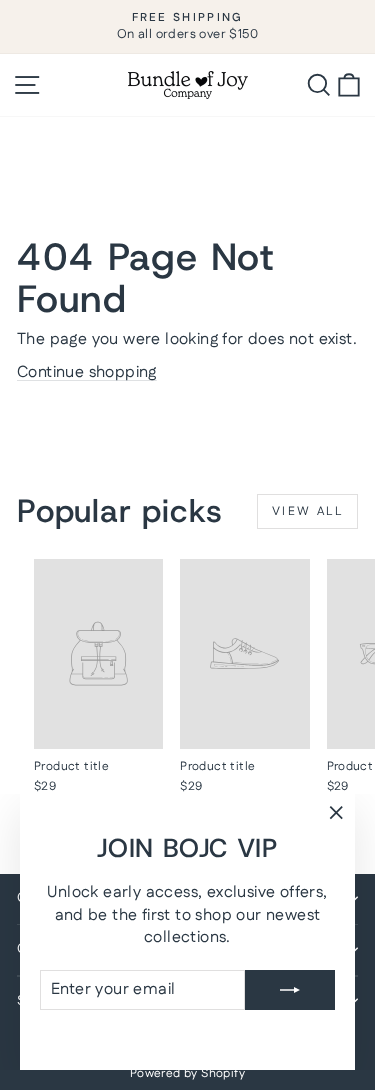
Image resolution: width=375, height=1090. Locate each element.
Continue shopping (87, 372)
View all (307, 511)
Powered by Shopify (187, 1073)
